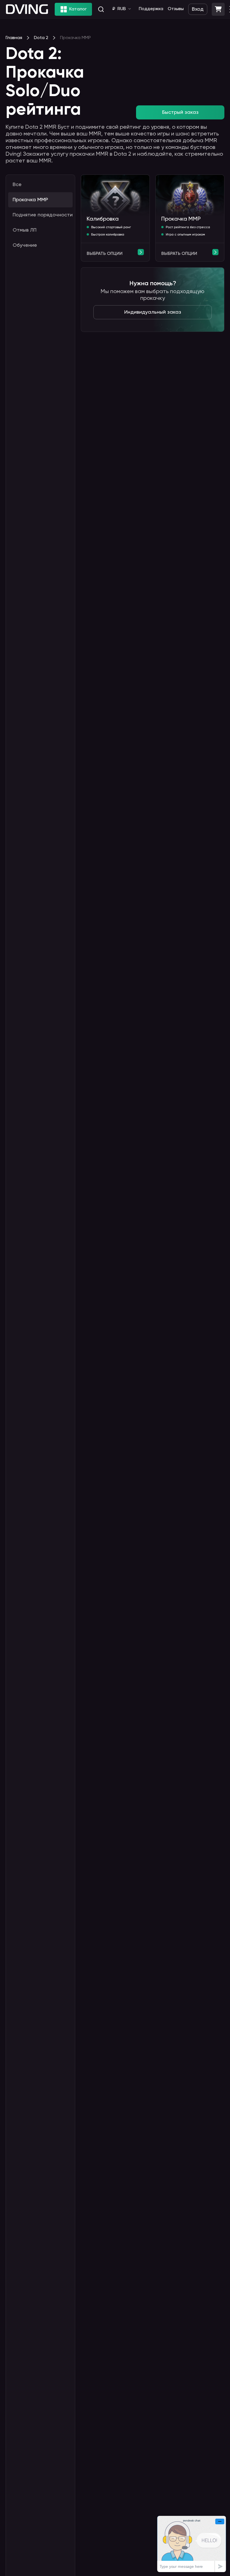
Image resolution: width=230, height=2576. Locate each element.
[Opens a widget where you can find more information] (192, 2544)
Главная (14, 38)
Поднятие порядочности (43, 215)
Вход (198, 9)
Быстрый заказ (180, 112)
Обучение (25, 245)
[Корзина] (218, 9)
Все (17, 185)
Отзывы (176, 9)
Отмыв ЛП (25, 230)
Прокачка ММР (30, 200)
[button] (218, 9)
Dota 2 (41, 38)
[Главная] (27, 9)
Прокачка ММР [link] (75, 38)
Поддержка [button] (151, 9)
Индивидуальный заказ (153, 312)
